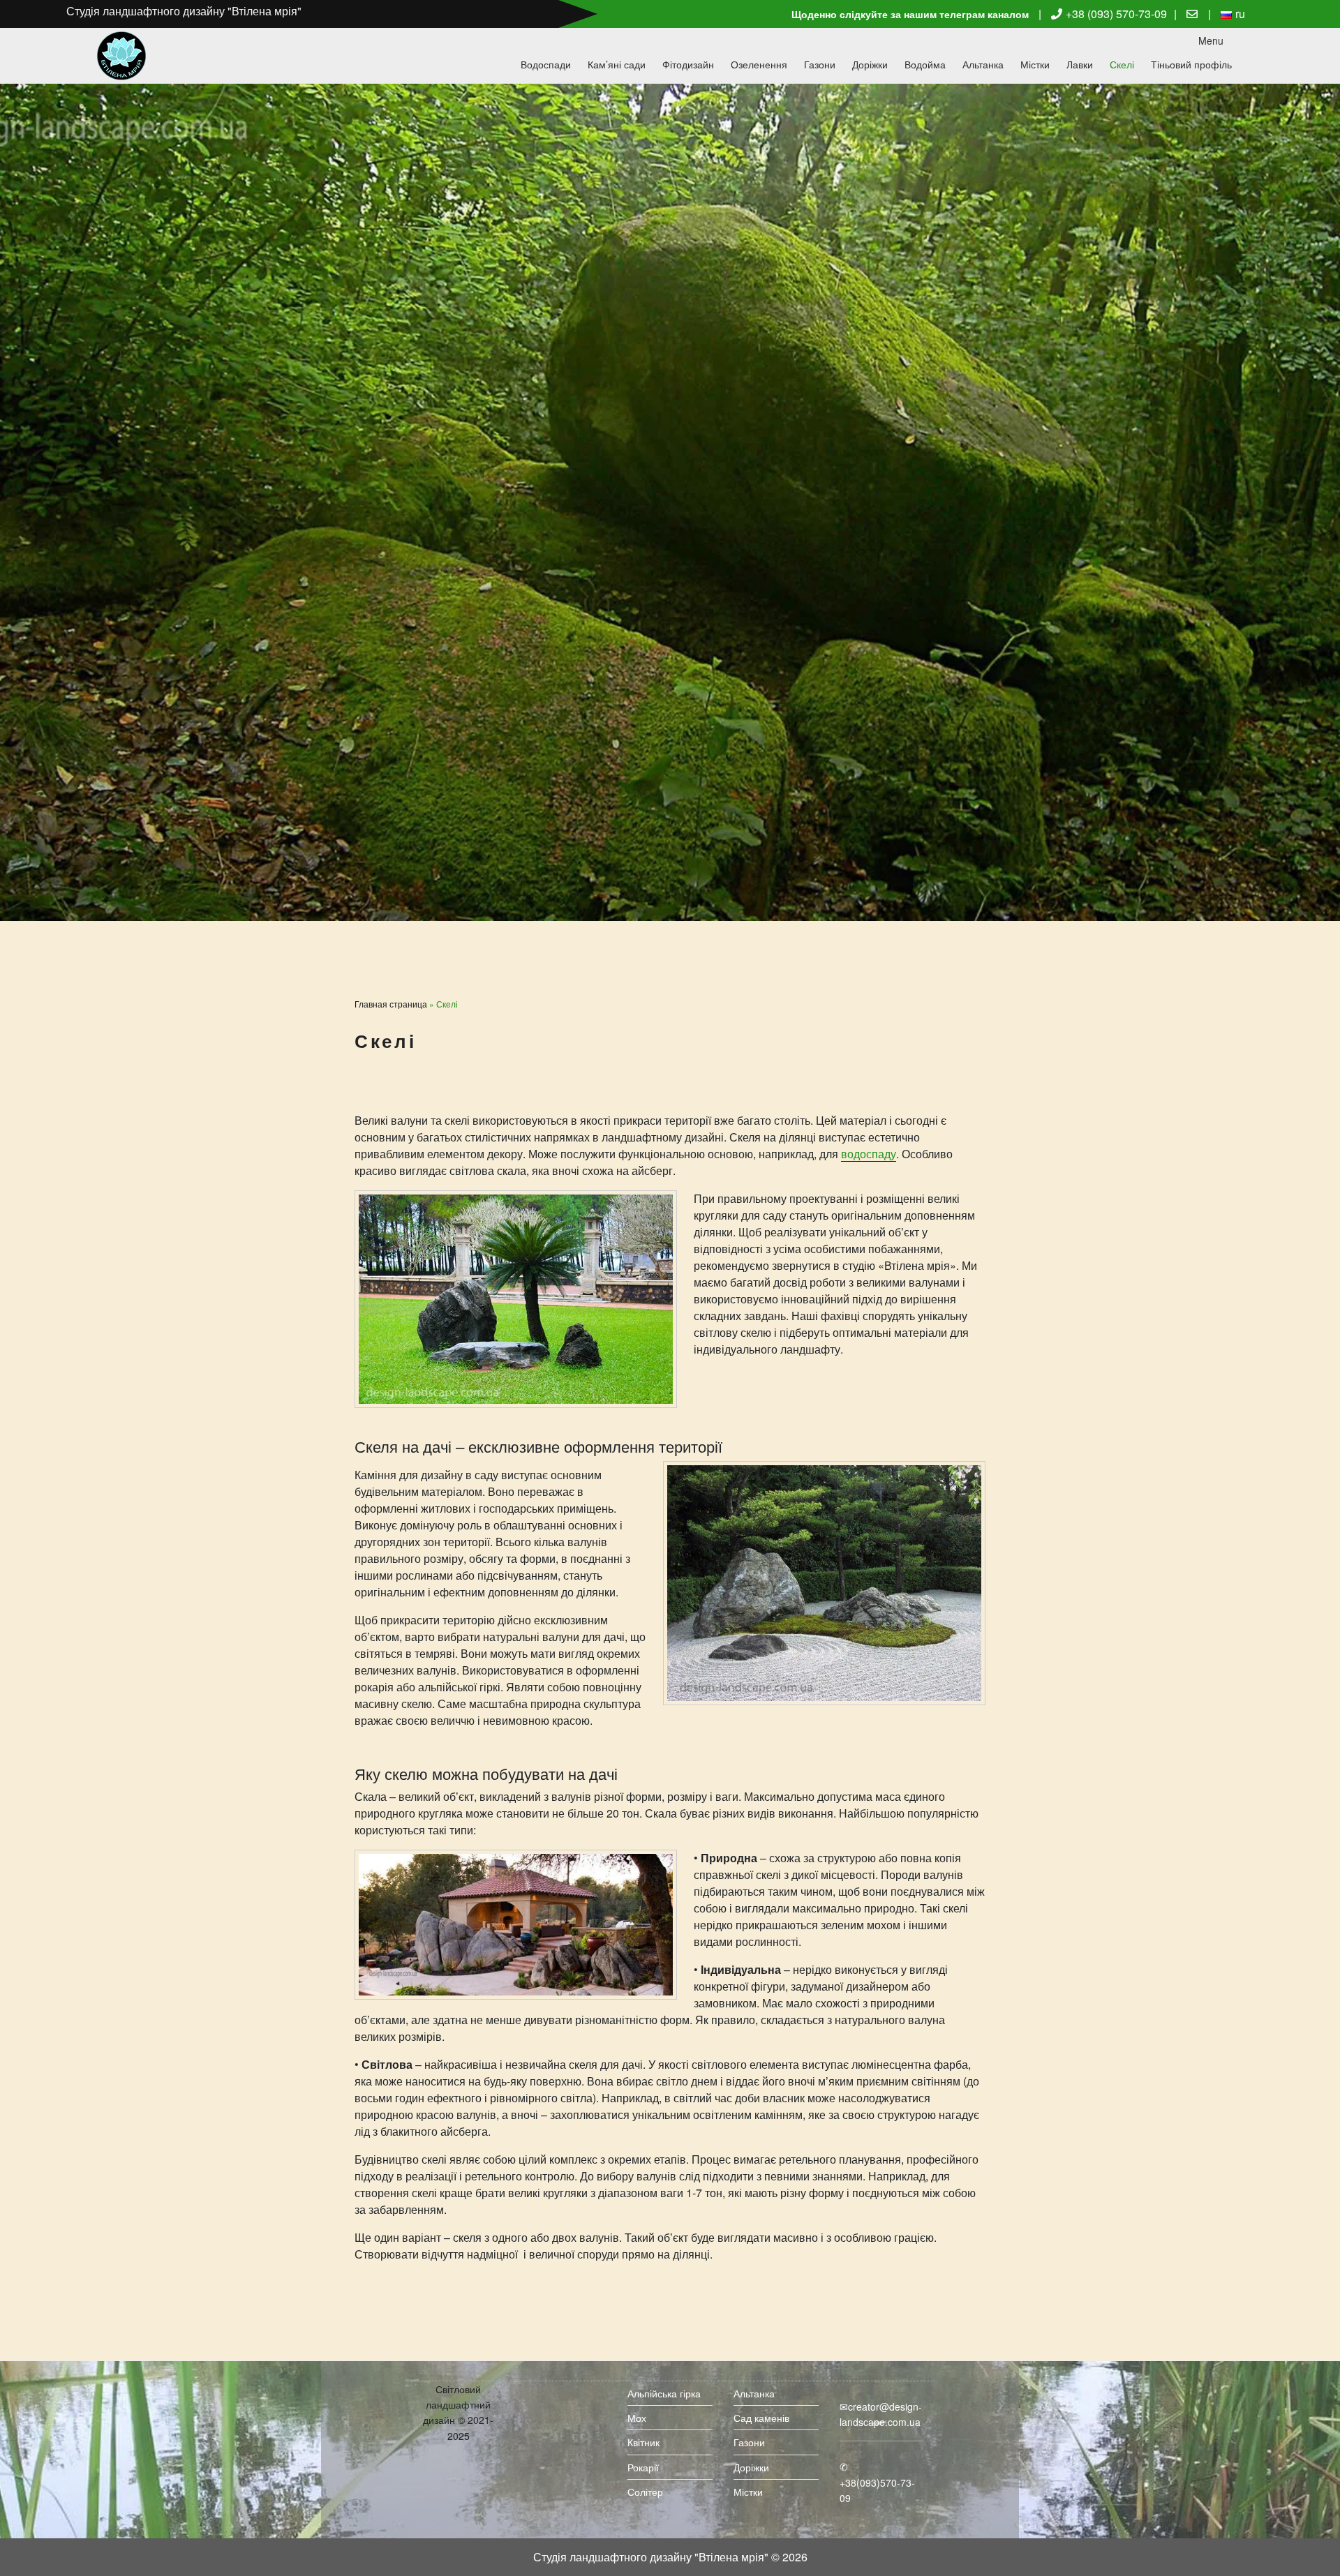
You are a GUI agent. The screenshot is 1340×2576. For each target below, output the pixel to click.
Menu (1211, 40)
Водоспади (546, 64)
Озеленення (759, 64)
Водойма (925, 64)
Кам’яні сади (617, 64)
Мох (637, 2418)
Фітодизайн (688, 64)
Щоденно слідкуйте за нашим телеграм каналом (910, 14)
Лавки (1080, 64)
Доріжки (870, 64)
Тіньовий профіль (1191, 64)
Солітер (645, 2492)
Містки (1035, 64)
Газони (820, 64)
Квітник (643, 2442)
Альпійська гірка (664, 2393)
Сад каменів (761, 2418)
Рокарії (643, 2467)
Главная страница (391, 1004)
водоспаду (869, 1154)
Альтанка (983, 64)
